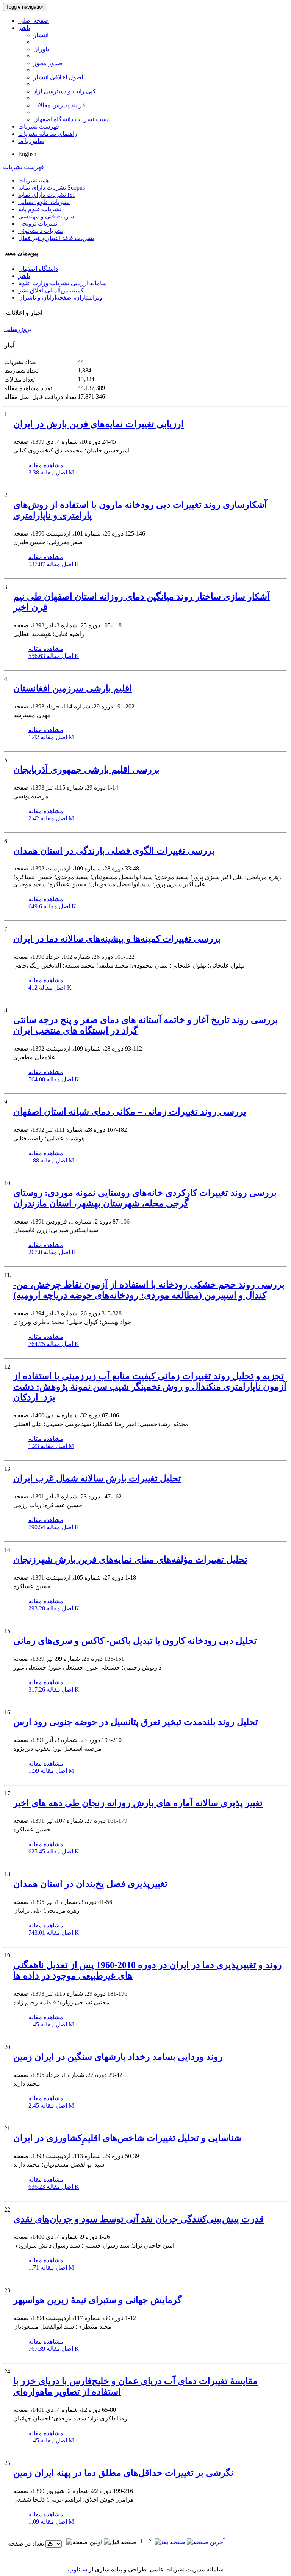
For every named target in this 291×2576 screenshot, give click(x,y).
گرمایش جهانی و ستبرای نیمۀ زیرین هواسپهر (97, 2300)
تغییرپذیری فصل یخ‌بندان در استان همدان (90, 1884)
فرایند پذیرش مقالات (59, 105)
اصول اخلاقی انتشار (58, 77)
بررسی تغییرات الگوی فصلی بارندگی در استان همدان (114, 851)
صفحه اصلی (34, 21)
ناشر (24, 28)
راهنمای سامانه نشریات (48, 134)
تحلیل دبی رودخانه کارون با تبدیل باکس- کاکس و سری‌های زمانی (135, 1641)
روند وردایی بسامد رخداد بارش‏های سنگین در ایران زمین (118, 2057)
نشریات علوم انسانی (44, 202)
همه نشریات (34, 180)
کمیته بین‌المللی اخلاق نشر (51, 290)
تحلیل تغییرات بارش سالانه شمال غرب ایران (97, 1478)
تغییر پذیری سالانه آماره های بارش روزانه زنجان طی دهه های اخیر (138, 1803)
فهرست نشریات (39, 126)
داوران (41, 49)
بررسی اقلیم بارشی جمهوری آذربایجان (86, 770)
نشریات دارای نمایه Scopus (52, 188)
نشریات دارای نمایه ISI (46, 195)
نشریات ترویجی (38, 224)
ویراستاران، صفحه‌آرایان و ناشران (60, 298)
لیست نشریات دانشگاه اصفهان (72, 119)
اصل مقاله (51, 472)
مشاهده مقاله (46, 465)
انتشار (41, 35)
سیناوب (77, 2569)
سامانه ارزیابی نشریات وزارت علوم (63, 283)
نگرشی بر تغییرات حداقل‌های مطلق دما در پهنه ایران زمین (123, 2473)
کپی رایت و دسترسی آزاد (65, 91)
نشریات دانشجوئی (41, 231)
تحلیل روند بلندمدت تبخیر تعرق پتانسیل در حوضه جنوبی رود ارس (136, 1722)
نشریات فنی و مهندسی (47, 216)
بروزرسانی (18, 329)
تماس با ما (31, 141)
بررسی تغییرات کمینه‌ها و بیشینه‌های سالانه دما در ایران (117, 939)
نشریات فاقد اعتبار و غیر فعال (56, 238)
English (27, 154)
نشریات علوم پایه (40, 209)
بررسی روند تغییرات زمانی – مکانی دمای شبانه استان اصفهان (130, 1112)
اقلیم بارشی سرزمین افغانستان (73, 688)
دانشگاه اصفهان (38, 269)
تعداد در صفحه (26, 2544)
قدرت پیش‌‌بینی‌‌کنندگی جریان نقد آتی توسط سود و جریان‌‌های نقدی (138, 2219)
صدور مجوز (48, 63)
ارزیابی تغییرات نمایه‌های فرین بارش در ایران (99, 424)
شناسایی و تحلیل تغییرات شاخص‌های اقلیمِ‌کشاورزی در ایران (127, 2138)
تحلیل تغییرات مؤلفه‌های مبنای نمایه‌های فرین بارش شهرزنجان (130, 1560)
